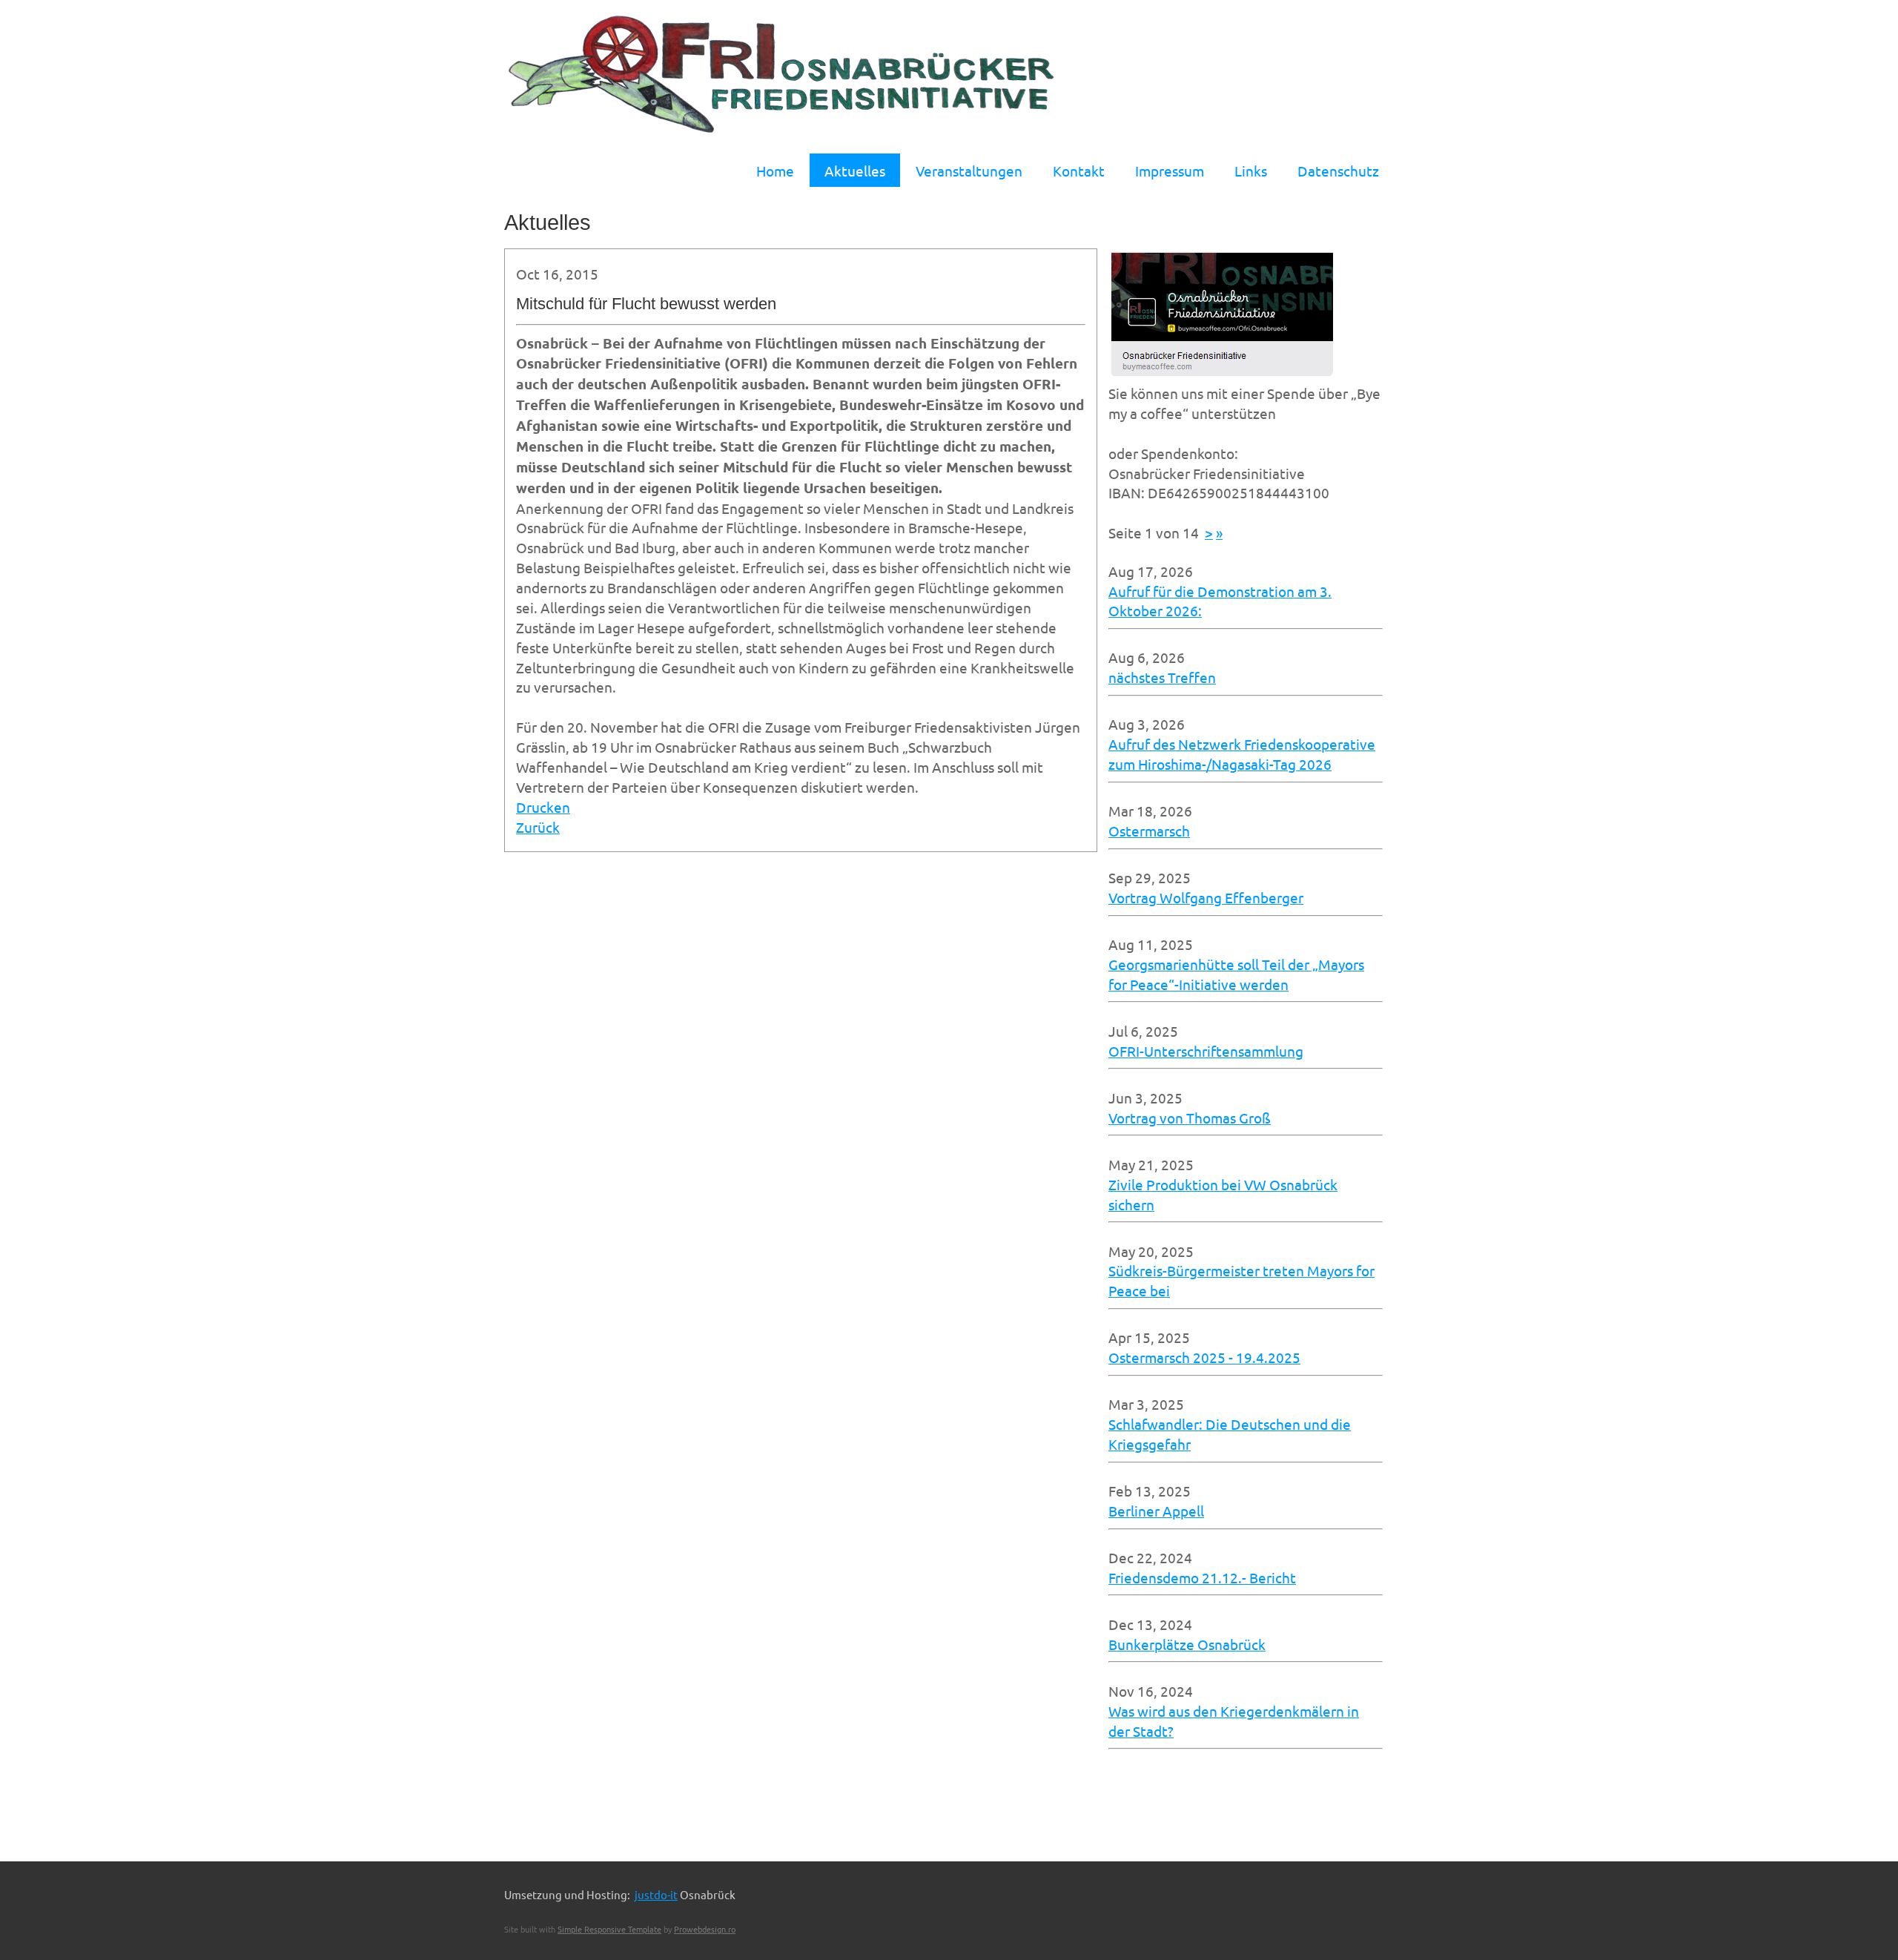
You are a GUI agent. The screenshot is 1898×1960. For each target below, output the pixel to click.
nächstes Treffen (1162, 677)
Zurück (538, 827)
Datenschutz (1338, 171)
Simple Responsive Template (609, 1929)
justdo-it (656, 1894)
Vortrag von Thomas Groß (1190, 1118)
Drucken (543, 807)
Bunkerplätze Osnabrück (1187, 1644)
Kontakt (1079, 171)
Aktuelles (855, 171)
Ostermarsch (1149, 831)
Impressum (1170, 171)
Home (775, 171)
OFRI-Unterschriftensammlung (1206, 1051)
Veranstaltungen (969, 171)
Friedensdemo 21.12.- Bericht (1202, 1577)
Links (1251, 171)
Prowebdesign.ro (705, 1929)
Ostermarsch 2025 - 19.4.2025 (1204, 1357)
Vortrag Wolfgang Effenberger (1206, 897)
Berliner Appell (1156, 1511)
